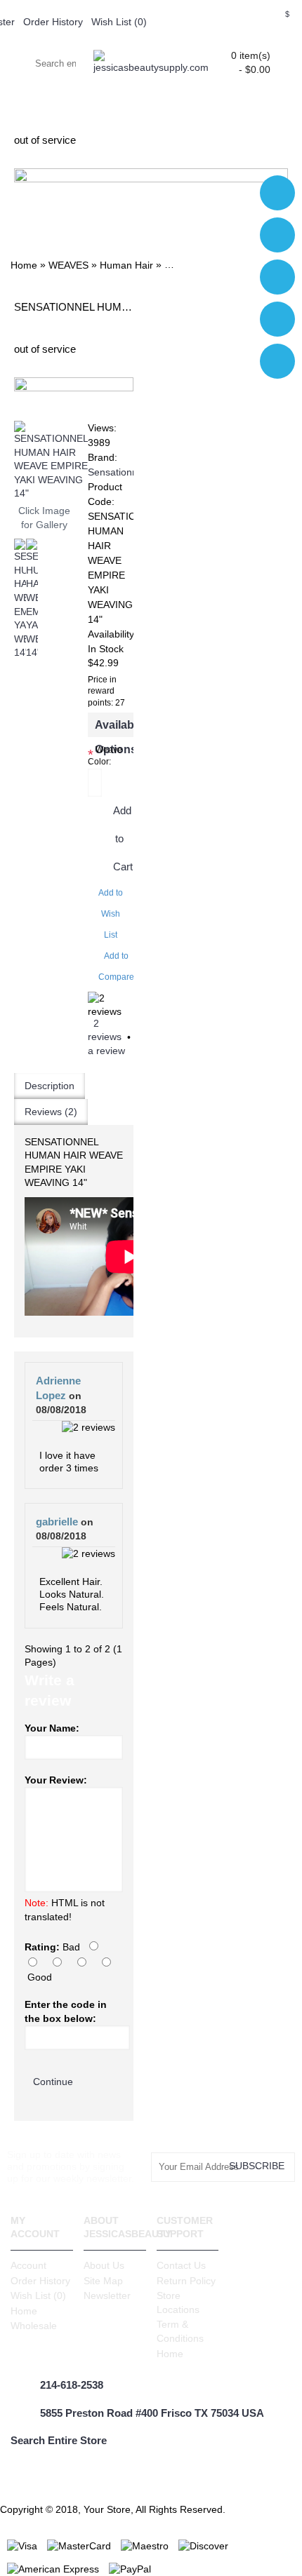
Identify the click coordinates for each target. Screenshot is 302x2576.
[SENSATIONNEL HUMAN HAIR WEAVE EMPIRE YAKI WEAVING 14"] (51, 461)
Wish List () (38, 2295)
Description (50, 1086)
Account (28, 2265)
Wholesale (34, 2326)
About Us (104, 2265)
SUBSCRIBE (257, 2166)
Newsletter (107, 2295)
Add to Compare (116, 966)
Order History (40, 2281)
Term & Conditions (180, 2331)
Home (24, 2311)
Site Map (103, 2281)
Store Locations (178, 2302)
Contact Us (181, 2265)
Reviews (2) (51, 1112)
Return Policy (186, 2281)
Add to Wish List (111, 914)
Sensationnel (117, 472)
